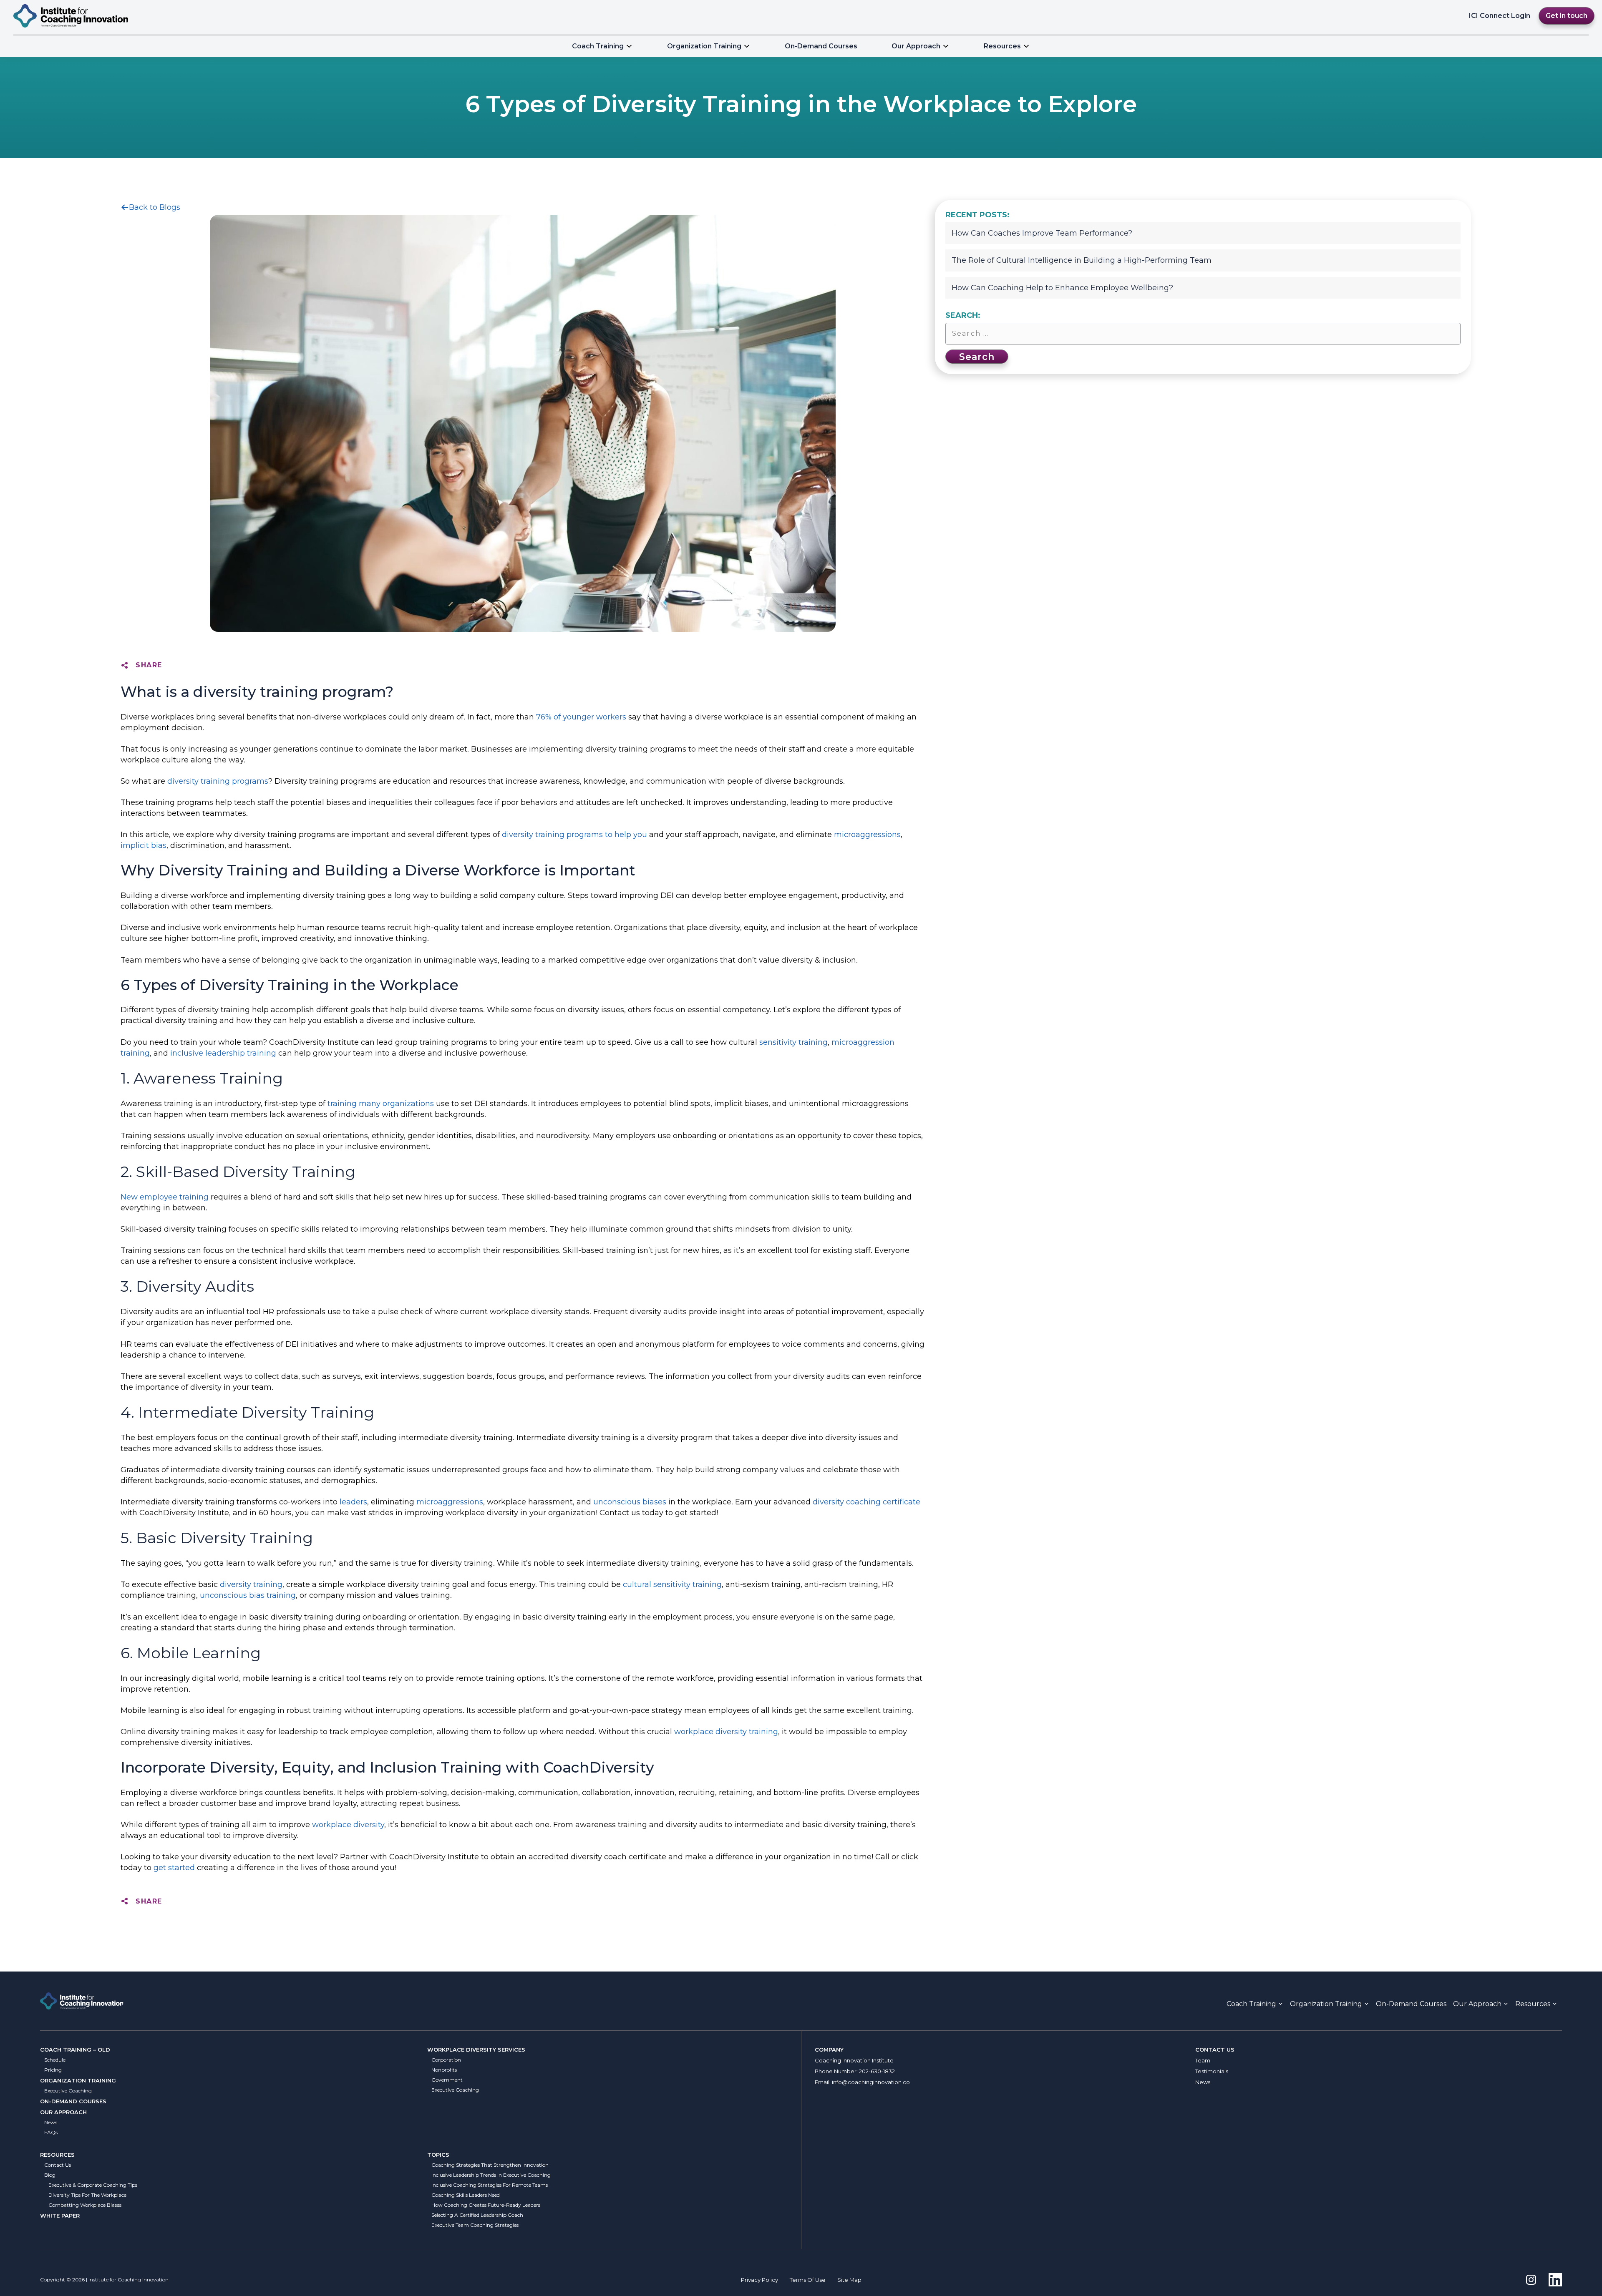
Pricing (53, 2070)
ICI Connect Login (1500, 16)
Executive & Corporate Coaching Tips (93, 2185)
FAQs (51, 2132)
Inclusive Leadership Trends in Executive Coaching (491, 2175)
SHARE (149, 665)
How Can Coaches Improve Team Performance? (1042, 233)
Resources (57, 2155)
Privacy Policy (759, 2280)
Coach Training (598, 46)
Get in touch (1567, 16)
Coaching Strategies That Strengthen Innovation (490, 2165)
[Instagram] (1531, 2280)
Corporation (446, 2060)
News (51, 2122)
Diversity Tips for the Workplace (87, 2195)
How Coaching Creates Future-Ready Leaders (486, 2205)
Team (1203, 2060)
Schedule (55, 2060)
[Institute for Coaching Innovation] (71, 16)
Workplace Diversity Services (476, 2050)
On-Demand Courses (821, 46)
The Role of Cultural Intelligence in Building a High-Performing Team (1082, 260)
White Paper (60, 2216)
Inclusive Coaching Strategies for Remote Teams (490, 2185)
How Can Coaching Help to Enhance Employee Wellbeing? (1062, 288)
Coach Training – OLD (75, 2050)
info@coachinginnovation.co (871, 2082)
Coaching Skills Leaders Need (466, 2195)
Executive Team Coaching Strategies (475, 2225)
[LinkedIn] (1555, 2280)
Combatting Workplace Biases (85, 2205)
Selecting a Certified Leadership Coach (477, 2215)
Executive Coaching (68, 2091)
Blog (50, 2175)
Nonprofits (444, 2070)
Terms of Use (808, 2280)
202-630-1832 (877, 2071)
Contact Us (58, 2165)
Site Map (849, 2280)
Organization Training (704, 46)
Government (447, 2080)
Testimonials (1212, 2071)
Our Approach (916, 46)
